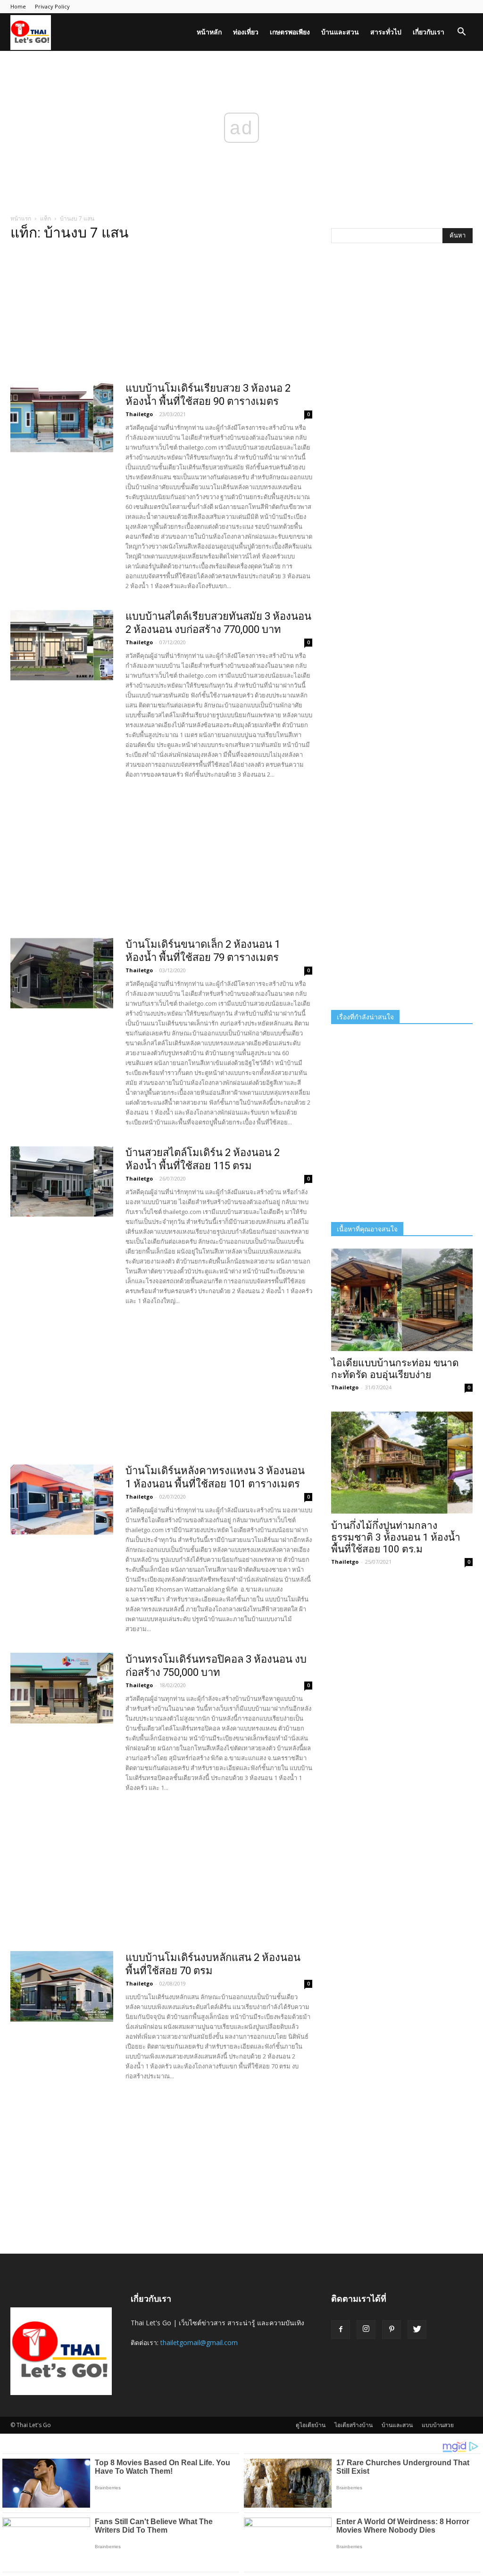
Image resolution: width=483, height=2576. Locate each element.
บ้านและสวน (340, 32)
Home (18, 6)
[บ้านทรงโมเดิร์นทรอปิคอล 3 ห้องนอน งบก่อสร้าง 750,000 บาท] (62, 1688)
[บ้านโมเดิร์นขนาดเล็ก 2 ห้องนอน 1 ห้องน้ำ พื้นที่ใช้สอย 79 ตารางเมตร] (62, 973)
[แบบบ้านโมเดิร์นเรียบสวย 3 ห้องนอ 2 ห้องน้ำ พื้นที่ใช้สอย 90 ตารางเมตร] (62, 417)
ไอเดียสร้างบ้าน (354, 2425)
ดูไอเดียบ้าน (311, 2425)
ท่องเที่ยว (246, 32)
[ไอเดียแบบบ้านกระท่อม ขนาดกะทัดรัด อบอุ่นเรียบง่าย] (402, 1300)
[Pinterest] (391, 2330)
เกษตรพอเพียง (290, 32)
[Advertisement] (161, 314)
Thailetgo (139, 414)
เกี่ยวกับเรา (429, 32)
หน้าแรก (21, 218)
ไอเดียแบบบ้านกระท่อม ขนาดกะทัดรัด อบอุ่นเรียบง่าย (395, 1369)
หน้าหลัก (209, 32)
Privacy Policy (52, 6)
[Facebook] (341, 2330)
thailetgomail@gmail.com (199, 2342)
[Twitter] (417, 2330)
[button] (461, 33)
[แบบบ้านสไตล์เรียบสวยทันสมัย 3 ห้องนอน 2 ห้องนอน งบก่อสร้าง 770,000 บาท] (62, 645)
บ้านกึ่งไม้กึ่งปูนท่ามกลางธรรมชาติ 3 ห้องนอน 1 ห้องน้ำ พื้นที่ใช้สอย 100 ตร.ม (396, 1537)
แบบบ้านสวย (438, 2425)
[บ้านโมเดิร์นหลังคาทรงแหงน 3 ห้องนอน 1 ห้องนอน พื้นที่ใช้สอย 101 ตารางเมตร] (62, 1500)
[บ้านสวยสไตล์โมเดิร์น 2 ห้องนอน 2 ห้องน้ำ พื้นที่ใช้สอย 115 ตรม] (62, 1181)
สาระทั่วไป (386, 32)
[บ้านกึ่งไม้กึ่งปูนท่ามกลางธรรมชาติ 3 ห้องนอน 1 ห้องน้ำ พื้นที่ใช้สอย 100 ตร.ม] (402, 1463)
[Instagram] (366, 2330)
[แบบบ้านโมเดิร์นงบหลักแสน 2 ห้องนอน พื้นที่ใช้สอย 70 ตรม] (62, 1986)
